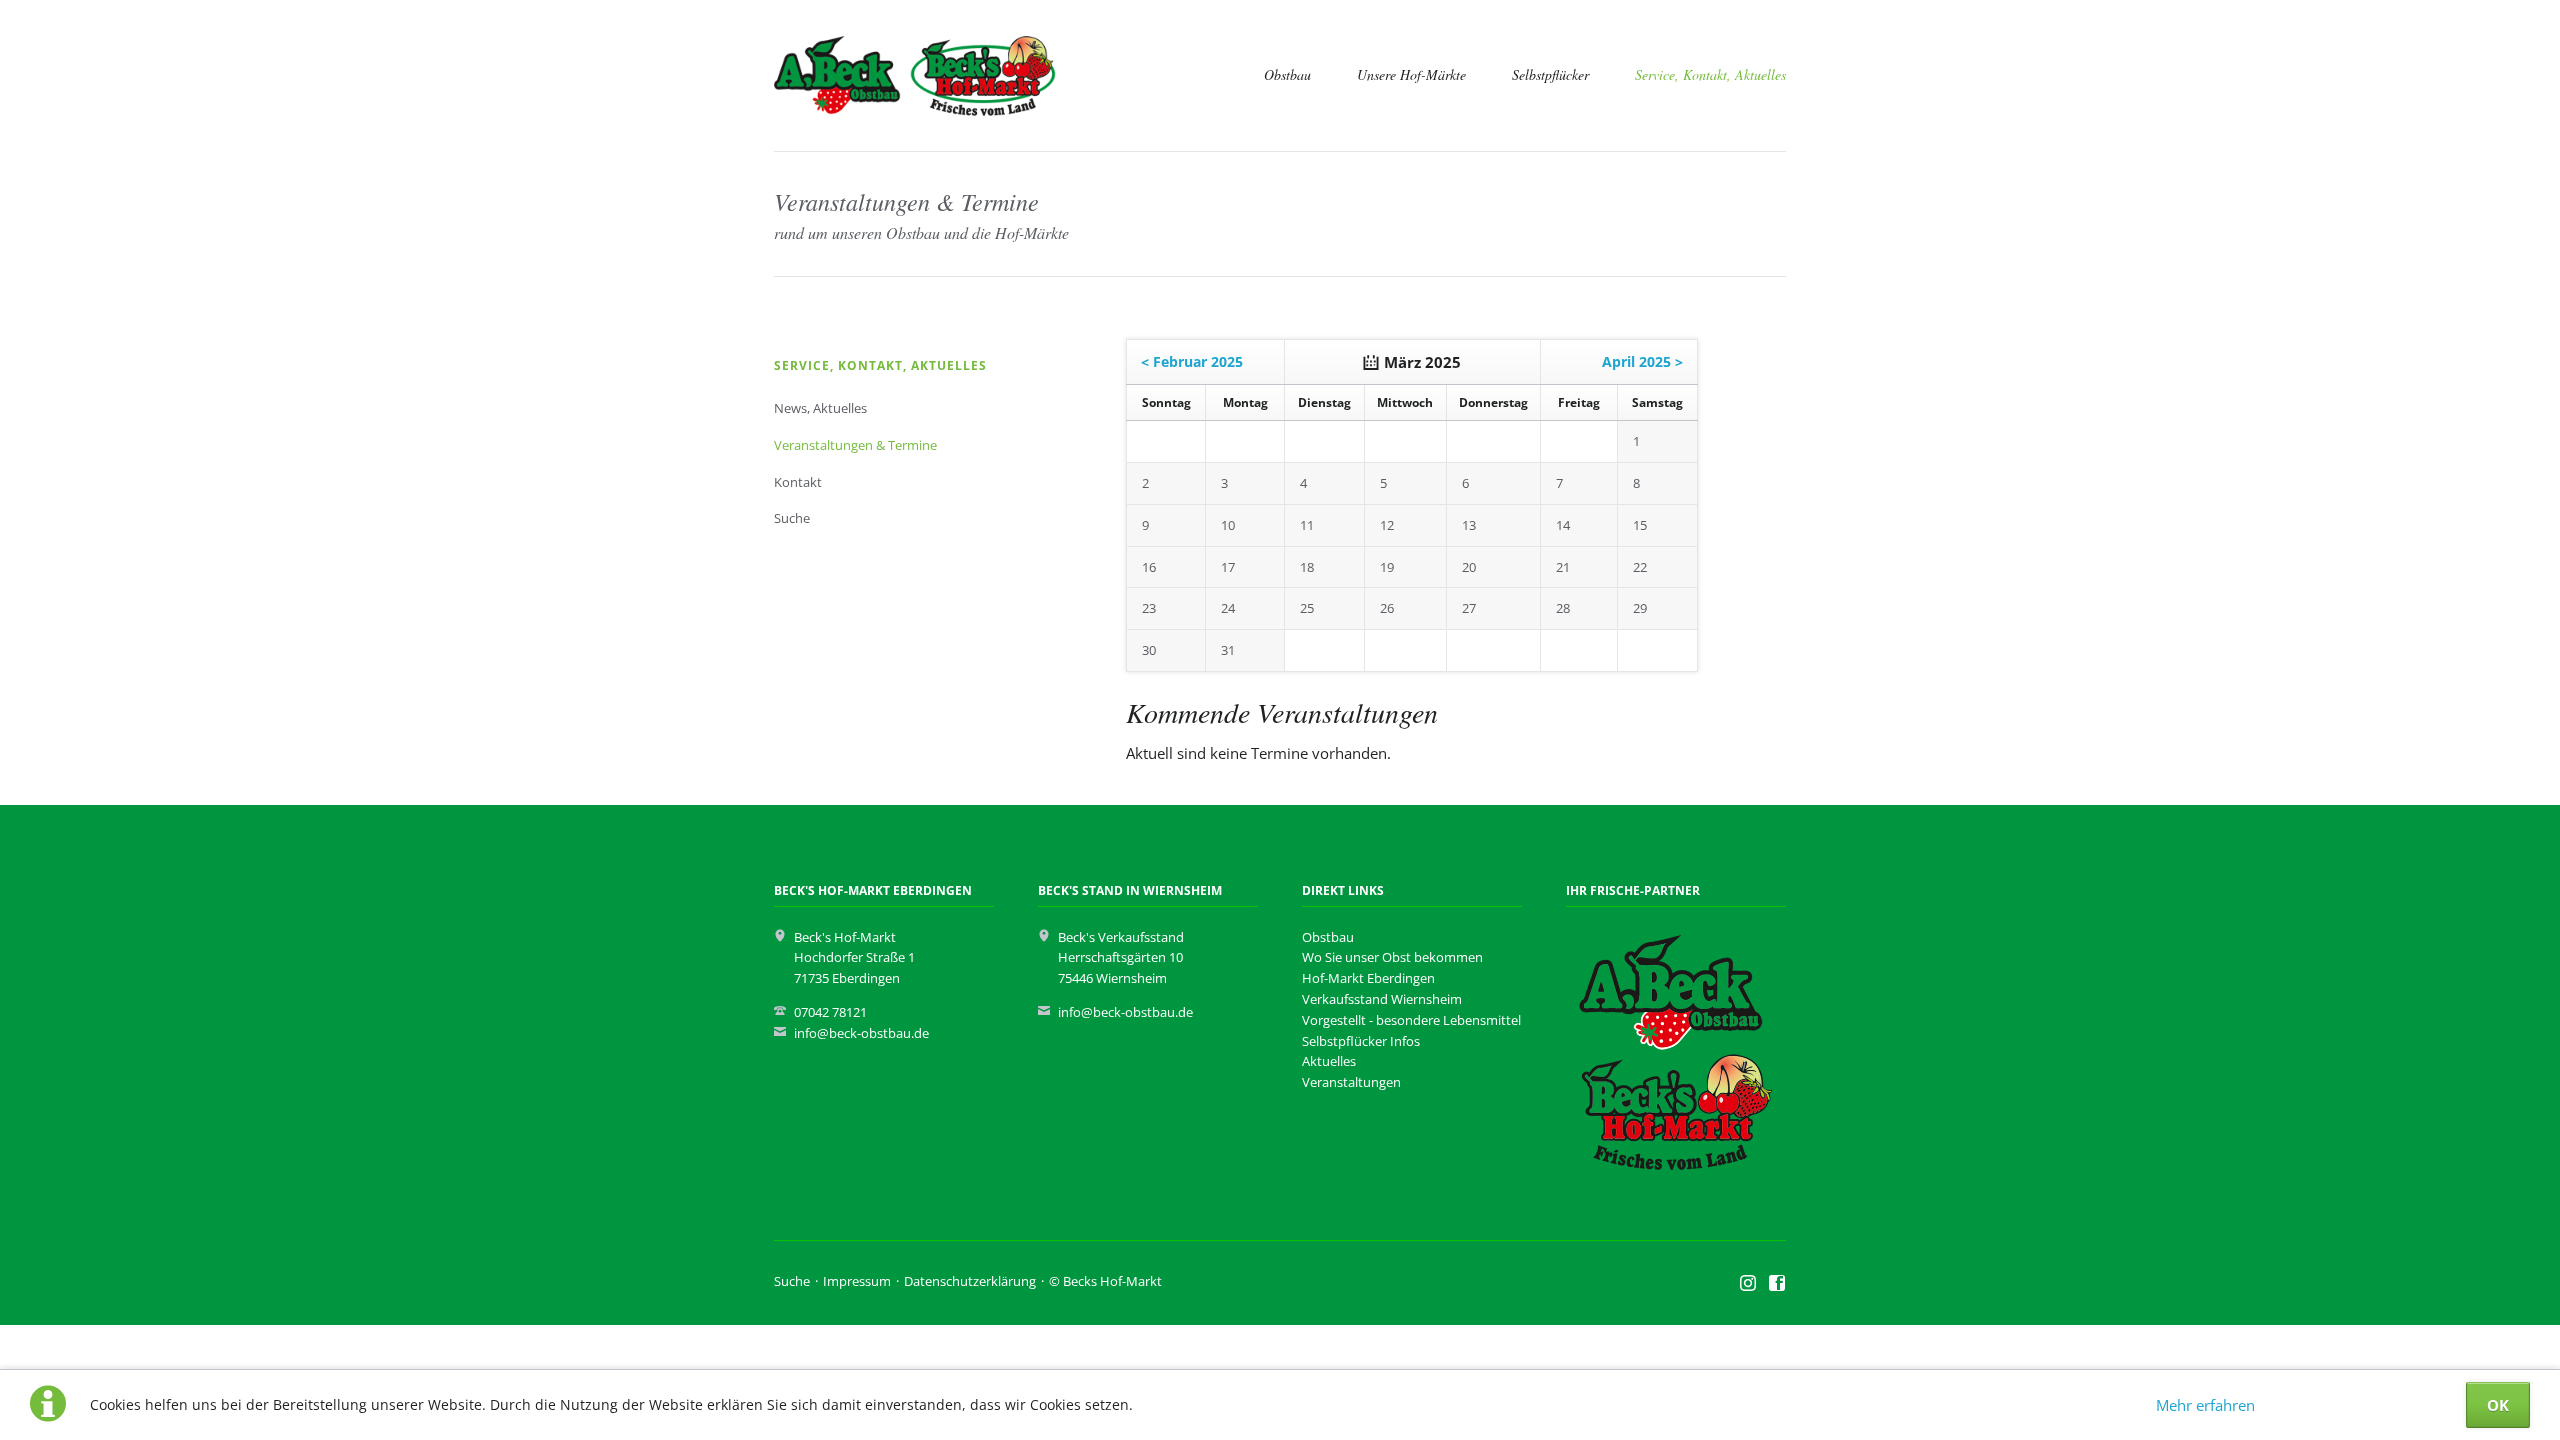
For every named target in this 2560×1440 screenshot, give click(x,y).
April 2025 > (1642, 361)
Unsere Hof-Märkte (1411, 74)
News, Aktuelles (820, 408)
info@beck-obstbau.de (861, 1033)
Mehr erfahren (2205, 1405)
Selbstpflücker (1550, 74)
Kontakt (798, 482)
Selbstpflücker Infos (1361, 1041)
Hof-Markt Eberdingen (1368, 978)
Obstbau (1287, 74)
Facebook (1777, 1284)
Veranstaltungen (1351, 1082)
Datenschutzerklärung (970, 1281)
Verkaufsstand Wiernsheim (1382, 999)
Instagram (1748, 1284)
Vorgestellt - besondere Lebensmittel (1411, 1020)
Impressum (857, 1281)
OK (2498, 1405)
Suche (792, 518)
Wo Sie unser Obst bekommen (1392, 957)
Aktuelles (1329, 1061)
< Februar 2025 (1192, 361)
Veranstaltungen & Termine (855, 445)
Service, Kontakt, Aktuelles (1710, 74)
